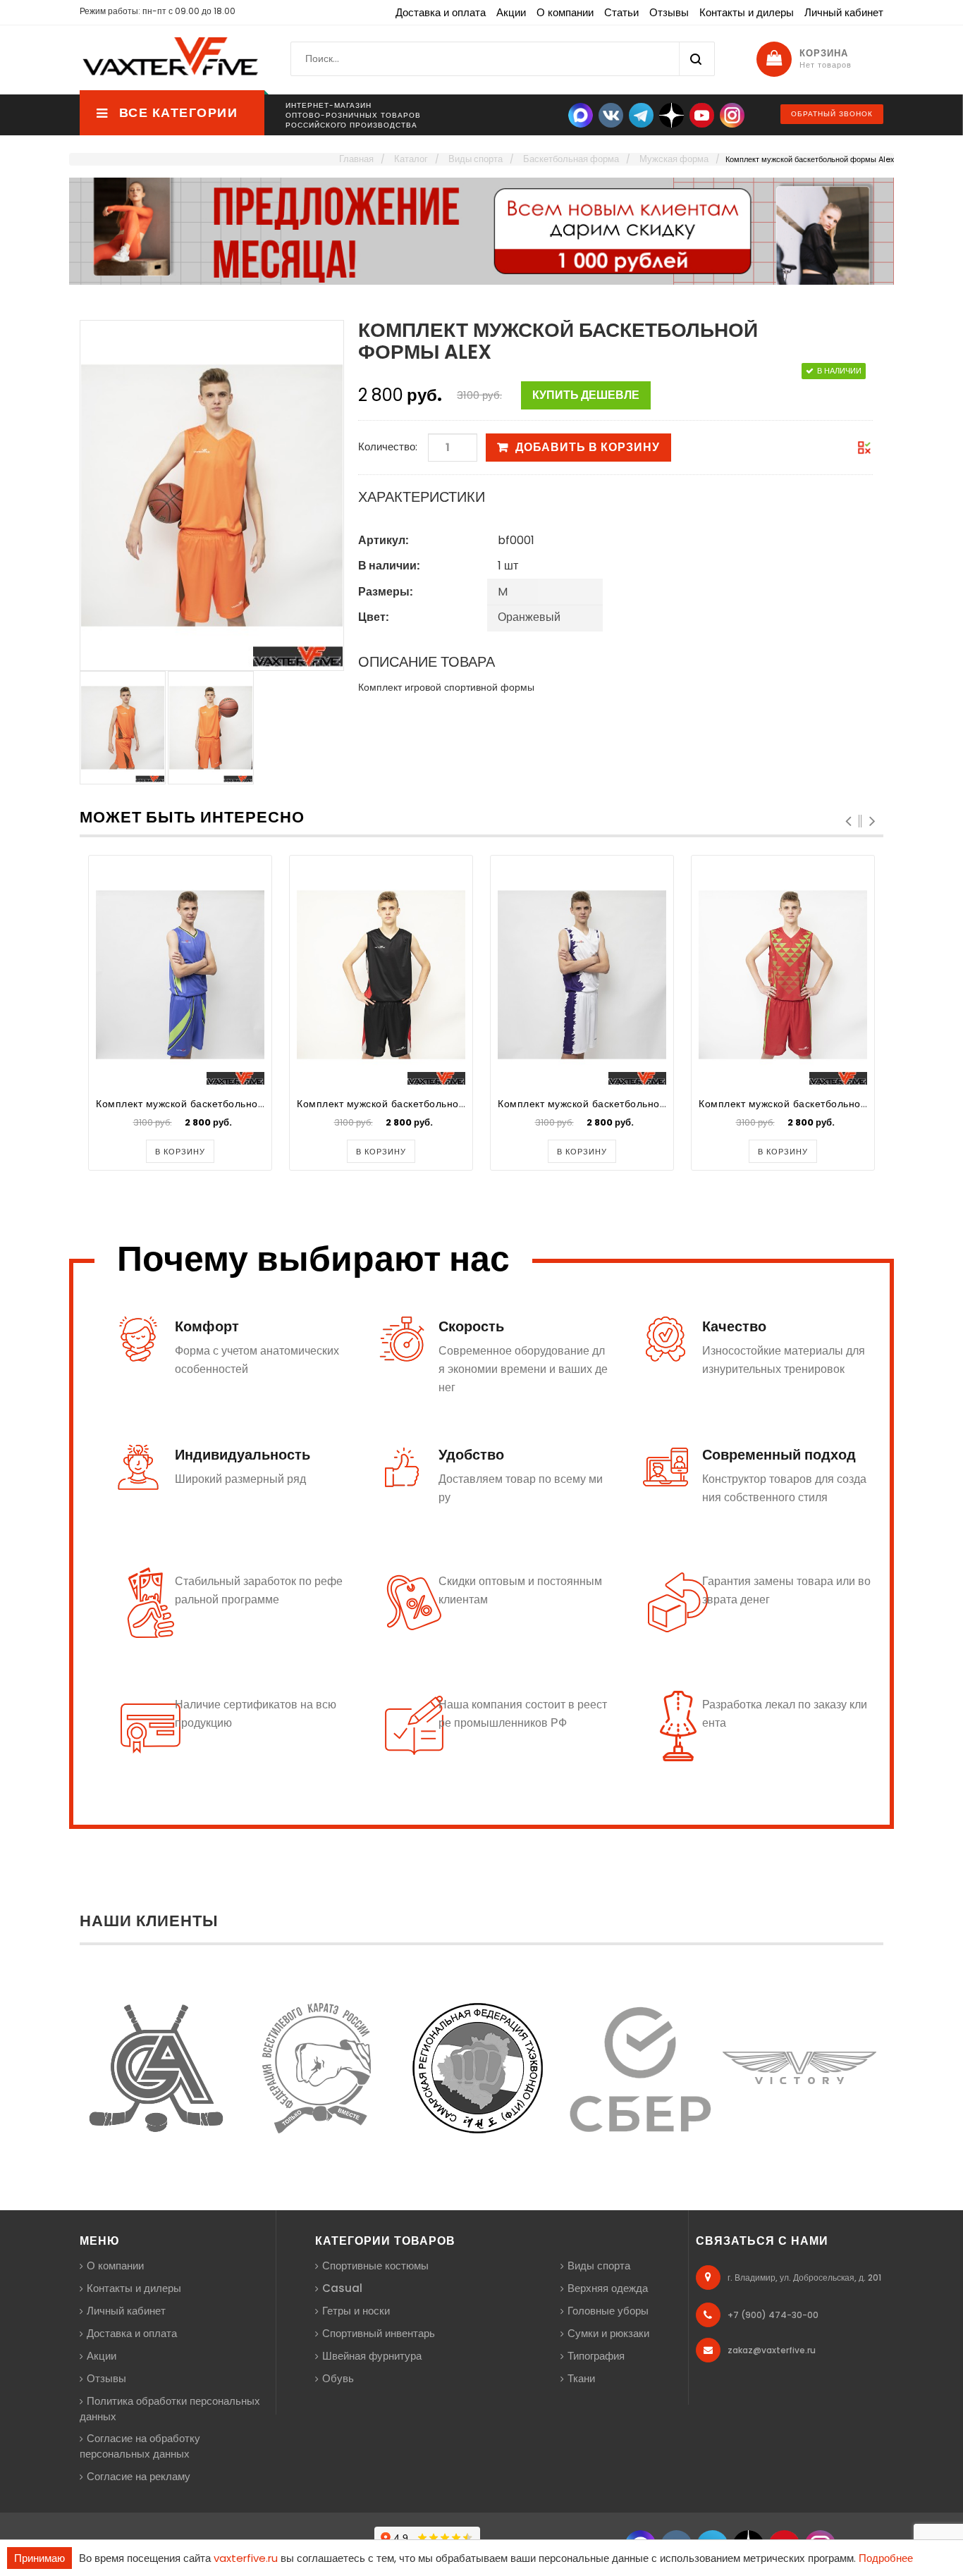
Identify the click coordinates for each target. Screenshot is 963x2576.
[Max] (581, 115)
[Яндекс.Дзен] (671, 115)
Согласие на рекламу (139, 2476)
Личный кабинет (844, 12)
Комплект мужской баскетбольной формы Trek (815, 1104)
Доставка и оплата (441, 12)
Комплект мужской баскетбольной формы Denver (220, 1104)
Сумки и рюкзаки (608, 2333)
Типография (596, 2356)
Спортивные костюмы (375, 2266)
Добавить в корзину (588, 447)
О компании (565, 12)
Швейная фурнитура (372, 2356)
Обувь (338, 2378)
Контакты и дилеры (747, 12)
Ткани (581, 2378)
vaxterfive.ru (246, 2558)
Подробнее (886, 2558)
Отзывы (669, 12)
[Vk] (611, 115)
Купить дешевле (586, 395)
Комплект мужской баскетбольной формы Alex (412, 1104)
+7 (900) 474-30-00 (773, 2315)
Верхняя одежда (608, 2288)
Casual (342, 2288)
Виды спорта (599, 2266)
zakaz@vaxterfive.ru (772, 2350)
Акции (511, 12)
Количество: (388, 446)
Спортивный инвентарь (379, 2333)
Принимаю (39, 2558)
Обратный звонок (832, 114)
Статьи (621, 12)
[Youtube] (702, 115)
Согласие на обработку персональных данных (140, 2446)
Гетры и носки (356, 2311)
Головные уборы (608, 2311)
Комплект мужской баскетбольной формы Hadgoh (623, 1104)
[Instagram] (732, 115)
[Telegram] (641, 115)
